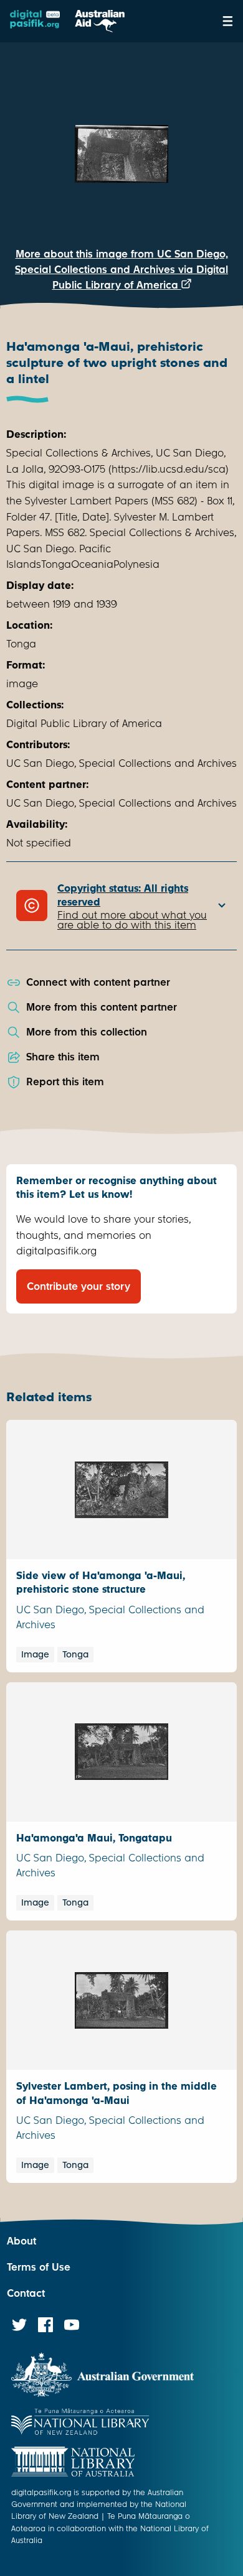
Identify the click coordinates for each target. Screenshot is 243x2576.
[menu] (228, 21)
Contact (26, 2293)
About (21, 2241)
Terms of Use (39, 2267)
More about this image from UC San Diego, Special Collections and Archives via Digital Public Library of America (121, 270)
